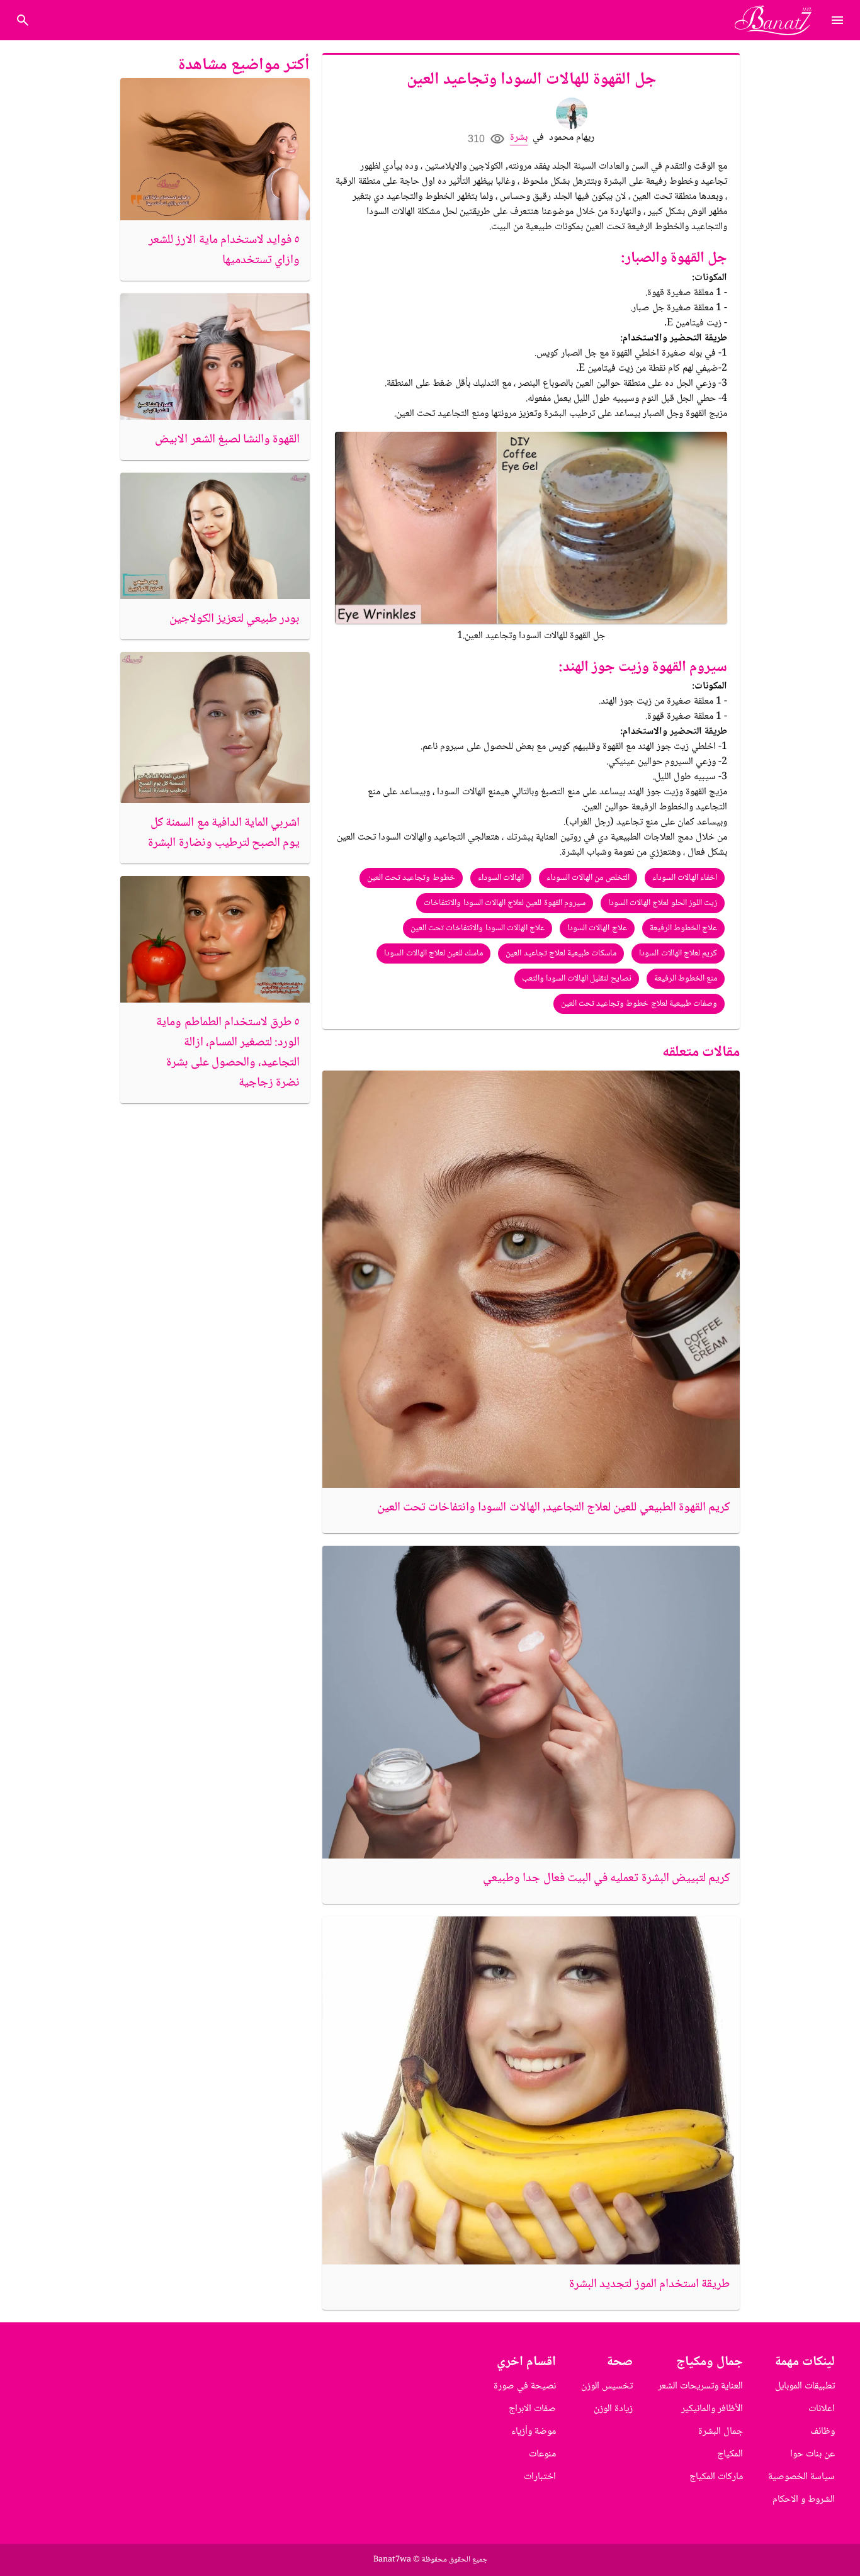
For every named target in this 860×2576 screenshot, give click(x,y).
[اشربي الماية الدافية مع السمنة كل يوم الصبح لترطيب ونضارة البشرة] (215, 728)
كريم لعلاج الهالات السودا (678, 953)
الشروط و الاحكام (804, 2500)
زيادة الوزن (613, 2409)
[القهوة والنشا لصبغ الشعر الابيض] (215, 357)
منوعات (542, 2454)
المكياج (730, 2454)
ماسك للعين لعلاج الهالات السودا (433, 953)
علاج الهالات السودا (597, 928)
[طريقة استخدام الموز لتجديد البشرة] (531, 2090)
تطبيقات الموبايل (805, 2386)
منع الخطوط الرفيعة (686, 979)
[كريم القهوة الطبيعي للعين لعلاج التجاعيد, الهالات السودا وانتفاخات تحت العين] (531, 1279)
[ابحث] (23, 20)
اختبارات (540, 2477)
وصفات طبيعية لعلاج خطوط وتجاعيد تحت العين (639, 1004)
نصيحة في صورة (525, 2386)
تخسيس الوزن (607, 2386)
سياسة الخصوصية (801, 2477)
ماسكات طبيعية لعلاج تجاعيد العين (561, 953)
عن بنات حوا (812, 2454)
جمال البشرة (721, 2432)
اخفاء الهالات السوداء (685, 878)
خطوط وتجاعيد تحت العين (411, 878)
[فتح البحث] (837, 20)
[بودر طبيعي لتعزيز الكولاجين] (215, 536)
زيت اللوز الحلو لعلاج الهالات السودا (663, 903)
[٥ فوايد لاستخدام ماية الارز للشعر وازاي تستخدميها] (215, 149)
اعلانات (822, 2409)
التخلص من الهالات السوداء (588, 878)
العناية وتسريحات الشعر (700, 2386)
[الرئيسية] (778, 20)
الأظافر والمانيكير (712, 2409)
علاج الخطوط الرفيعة (684, 928)
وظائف (823, 2432)
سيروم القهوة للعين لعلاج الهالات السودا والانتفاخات (505, 903)
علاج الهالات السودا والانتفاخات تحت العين (478, 928)
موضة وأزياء (534, 2432)
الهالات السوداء (501, 878)
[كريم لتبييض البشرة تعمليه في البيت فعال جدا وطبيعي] (531, 1702)
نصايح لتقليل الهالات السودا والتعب (577, 979)
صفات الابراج (532, 2409)
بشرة (519, 138)
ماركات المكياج (716, 2477)
